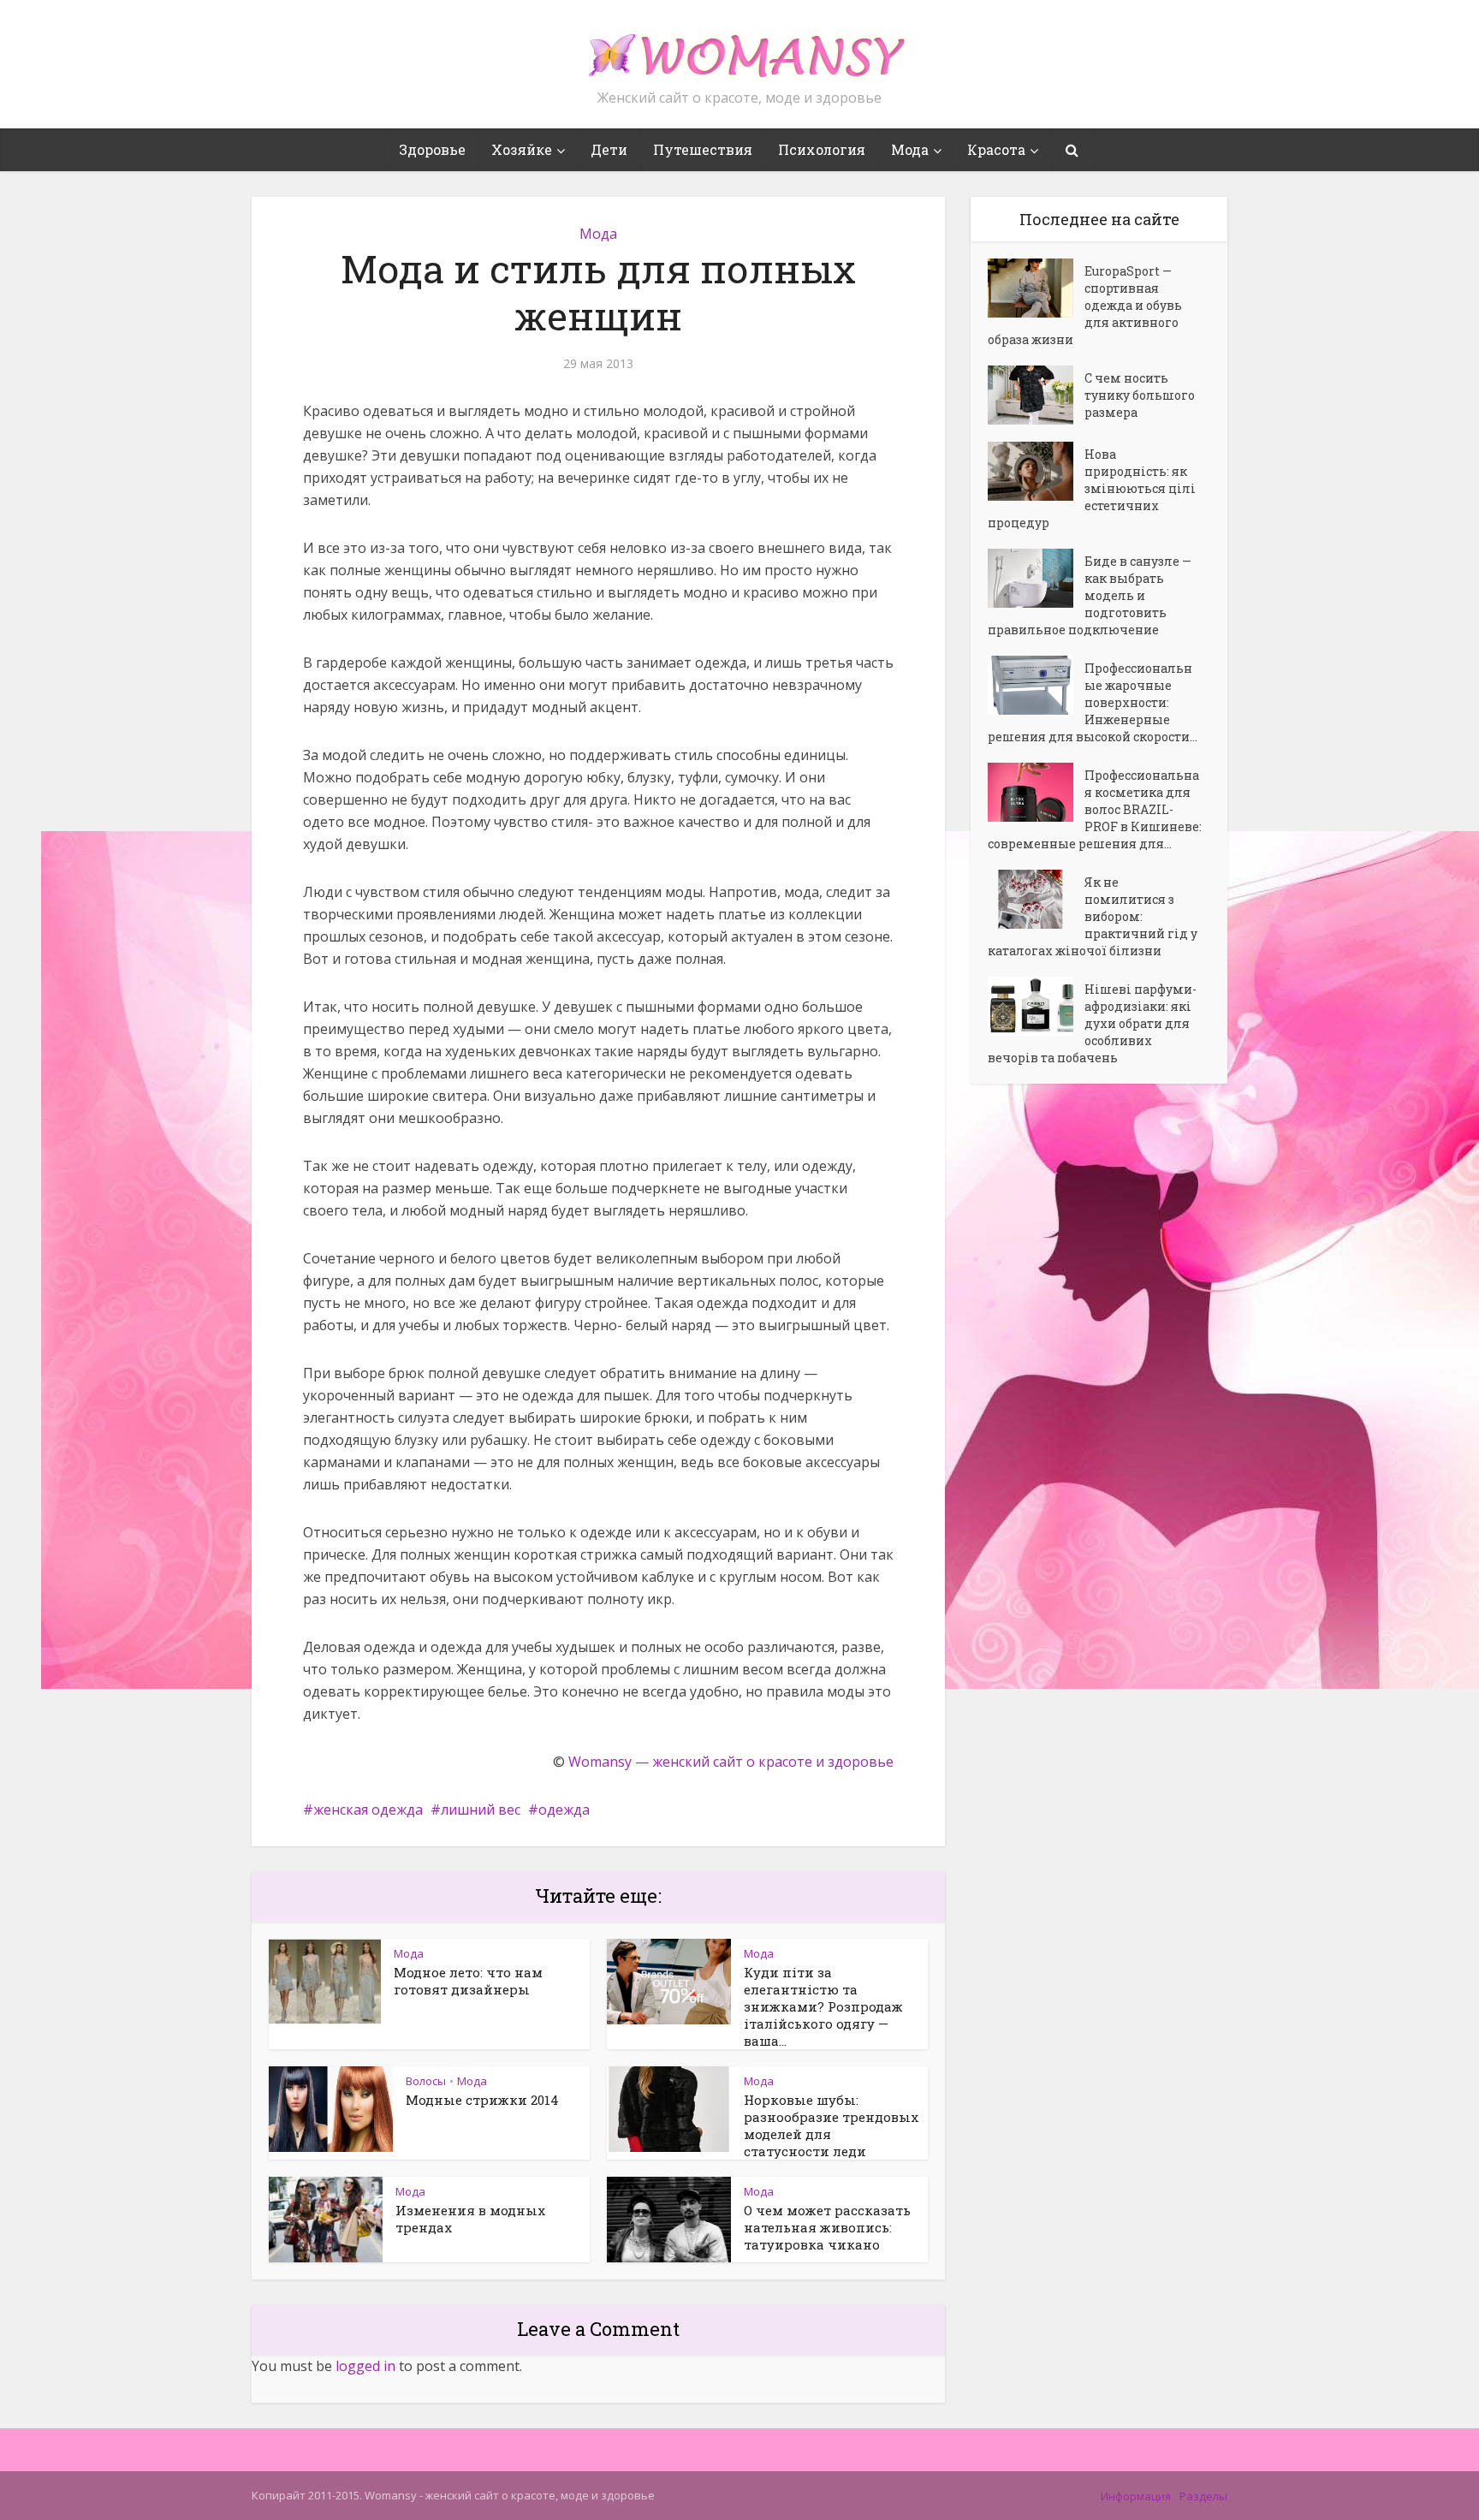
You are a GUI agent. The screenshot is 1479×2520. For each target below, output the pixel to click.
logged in (365, 2366)
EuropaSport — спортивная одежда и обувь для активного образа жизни (1085, 305)
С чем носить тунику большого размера (1140, 395)
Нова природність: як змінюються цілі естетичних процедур (1092, 488)
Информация (1136, 2496)
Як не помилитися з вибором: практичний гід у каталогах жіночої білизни (1093, 916)
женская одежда (368, 1810)
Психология (822, 149)
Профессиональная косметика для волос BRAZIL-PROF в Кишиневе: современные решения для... (1095, 809)
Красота (996, 149)
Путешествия (703, 149)
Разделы (1203, 2496)
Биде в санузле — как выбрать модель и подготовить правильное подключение (1090, 595)
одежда (564, 1810)
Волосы (426, 2081)
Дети (609, 149)
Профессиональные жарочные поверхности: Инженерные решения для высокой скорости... (1093, 702)
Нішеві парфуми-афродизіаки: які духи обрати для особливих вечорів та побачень (1092, 1023)
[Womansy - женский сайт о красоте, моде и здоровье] (739, 48)
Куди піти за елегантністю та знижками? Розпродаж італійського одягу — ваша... (823, 2006)
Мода (910, 149)
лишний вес (481, 1810)
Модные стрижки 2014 (482, 2100)
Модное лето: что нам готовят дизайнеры (468, 1981)
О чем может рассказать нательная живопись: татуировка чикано (827, 2227)
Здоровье (432, 149)
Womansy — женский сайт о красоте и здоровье (731, 1762)
